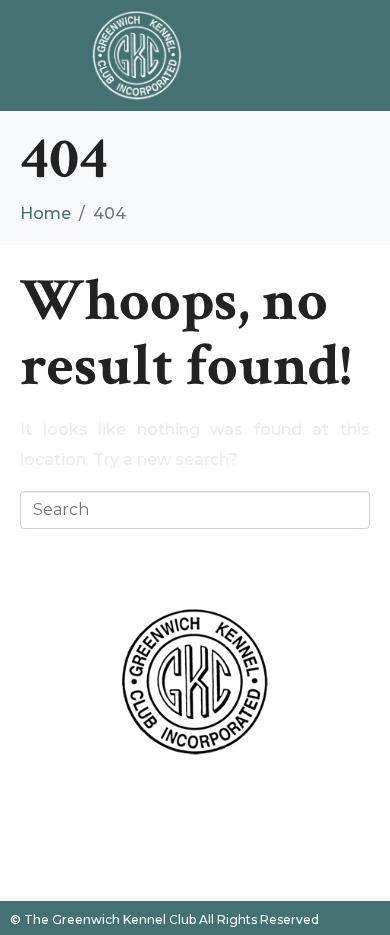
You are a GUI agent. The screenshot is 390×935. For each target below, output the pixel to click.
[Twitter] (195, 802)
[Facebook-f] (140, 802)
